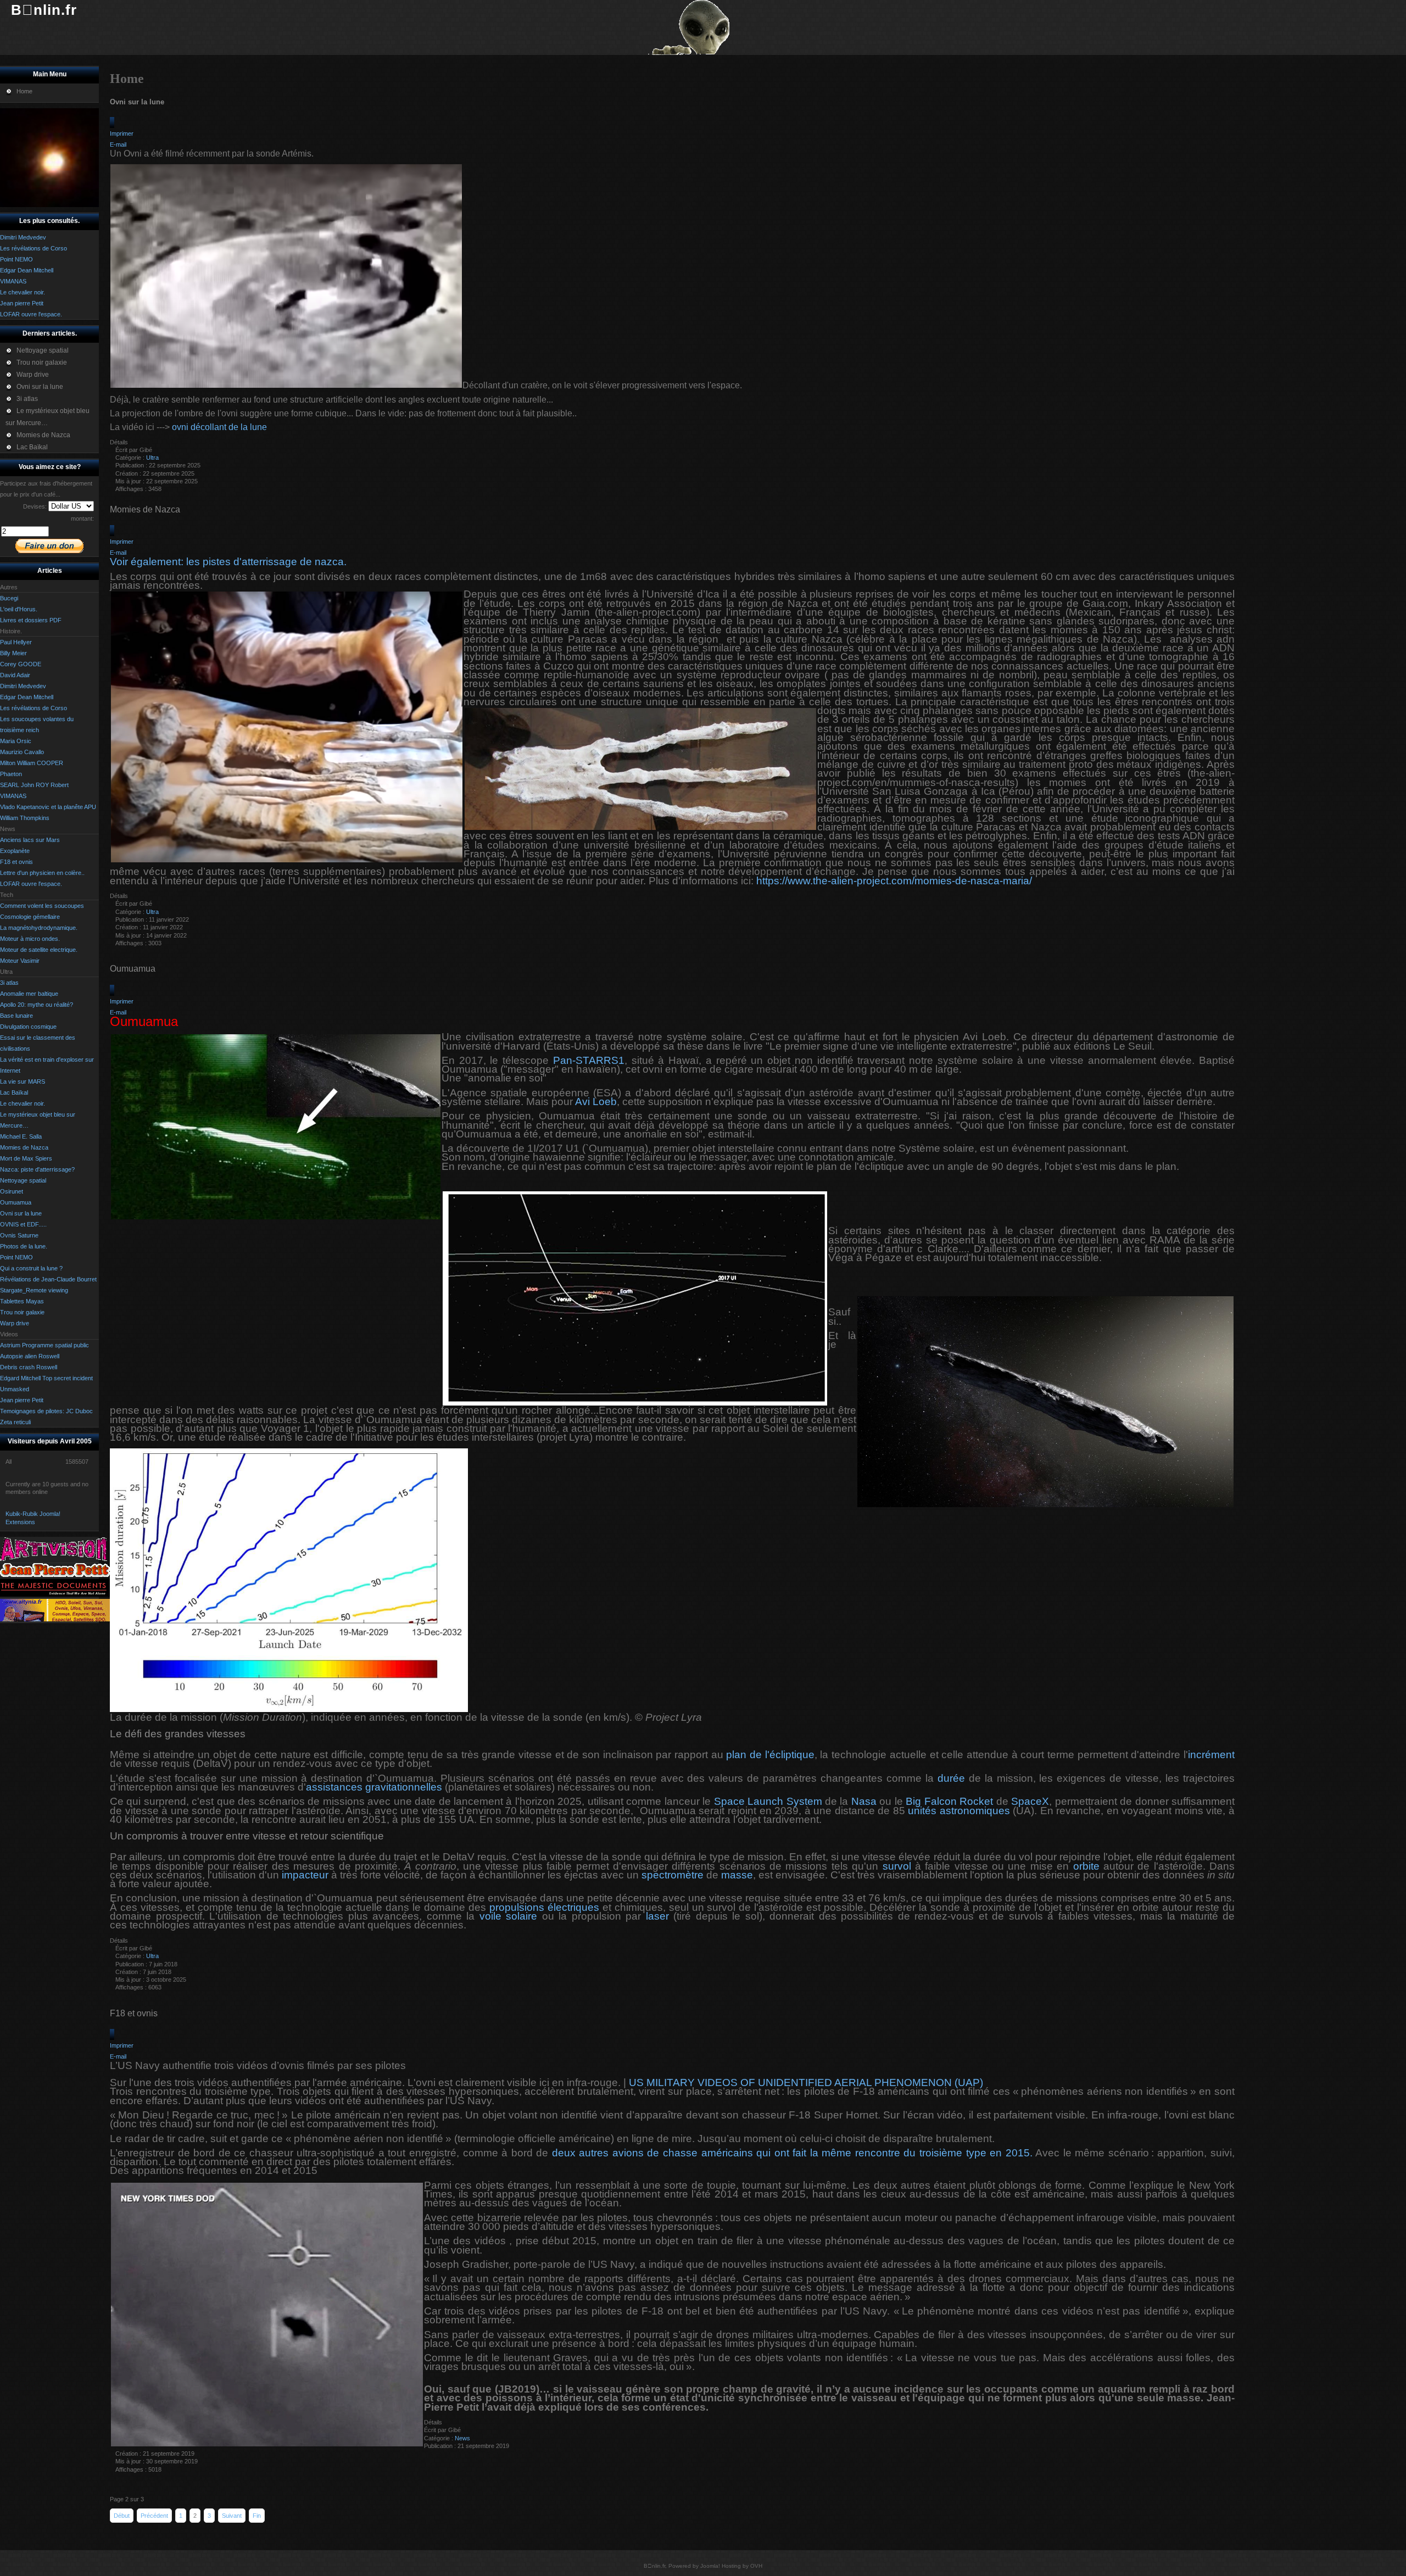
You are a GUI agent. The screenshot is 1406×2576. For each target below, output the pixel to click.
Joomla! (710, 2566)
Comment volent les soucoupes (42, 906)
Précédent (154, 2516)
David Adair (15, 675)
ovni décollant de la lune (218, 427)
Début (122, 2516)
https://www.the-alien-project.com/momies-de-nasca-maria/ (894, 881)
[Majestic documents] (55, 1594)
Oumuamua (16, 1202)
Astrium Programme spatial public (44, 1345)
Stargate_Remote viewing (34, 1290)
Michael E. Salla (21, 1136)
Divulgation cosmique (28, 1027)
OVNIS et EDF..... (23, 1224)
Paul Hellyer (16, 642)
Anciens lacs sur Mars (30, 840)
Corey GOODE (21, 664)
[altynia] (55, 1619)
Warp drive (15, 1323)
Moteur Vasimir (20, 961)
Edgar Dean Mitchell (27, 697)
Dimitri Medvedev (23, 686)
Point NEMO (16, 1257)
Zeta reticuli (15, 1422)
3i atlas (9, 983)
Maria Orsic (16, 741)
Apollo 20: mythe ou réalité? (37, 1005)
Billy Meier (13, 653)
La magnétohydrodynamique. (39, 928)
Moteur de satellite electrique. (39, 950)
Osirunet (12, 1191)
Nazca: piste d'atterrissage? (37, 1169)
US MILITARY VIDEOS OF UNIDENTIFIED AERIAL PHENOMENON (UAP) (806, 2082)
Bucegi (9, 598)
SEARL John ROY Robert (34, 785)
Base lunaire (16, 1016)
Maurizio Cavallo (22, 752)
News (462, 2438)
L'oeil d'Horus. (19, 609)
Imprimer (122, 133)
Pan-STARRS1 (589, 1060)
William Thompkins (25, 818)
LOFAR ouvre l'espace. (31, 884)
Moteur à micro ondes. (30, 939)
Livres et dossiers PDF (31, 620)
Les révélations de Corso (34, 708)
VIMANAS (13, 796)
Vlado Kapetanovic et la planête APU (48, 807)
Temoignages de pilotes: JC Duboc (46, 1411)
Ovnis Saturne (19, 1235)
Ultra (152, 458)
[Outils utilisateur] (112, 122)
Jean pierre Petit (22, 1400)
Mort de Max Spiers (26, 1158)
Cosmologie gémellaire (30, 917)
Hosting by (735, 2566)
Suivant (232, 2516)
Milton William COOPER (32, 763)
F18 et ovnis (16, 862)
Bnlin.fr (44, 10)
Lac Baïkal (14, 1092)
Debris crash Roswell (29, 1367)
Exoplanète (15, 851)
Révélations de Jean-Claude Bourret (48, 1279)
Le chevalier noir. (23, 1103)
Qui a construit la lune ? (31, 1268)
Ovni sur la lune (21, 1213)
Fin (257, 2516)
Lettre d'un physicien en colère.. (42, 873)
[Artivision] (55, 1559)
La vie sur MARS (23, 1081)
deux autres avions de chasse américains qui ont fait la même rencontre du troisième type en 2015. (792, 2153)
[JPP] (55, 1575)
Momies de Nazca (24, 1147)
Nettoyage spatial (23, 1180)
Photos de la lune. (24, 1246)
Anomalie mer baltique (29, 994)
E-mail (118, 144)
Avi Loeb (596, 1102)
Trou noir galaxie (22, 1312)
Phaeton (11, 774)
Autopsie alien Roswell (30, 1356)
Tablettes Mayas (22, 1301)
